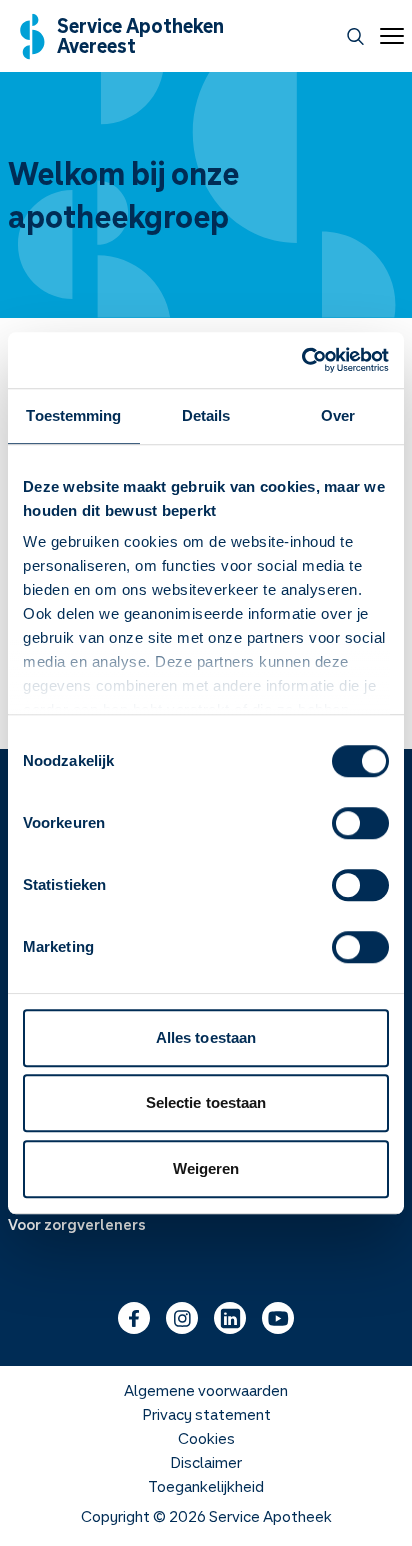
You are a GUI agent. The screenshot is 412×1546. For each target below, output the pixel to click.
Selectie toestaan (206, 1102)
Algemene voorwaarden (206, 1390)
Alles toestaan (206, 1037)
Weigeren (206, 1168)
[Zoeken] (355, 36)
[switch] (360, 823)
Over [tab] (338, 415)
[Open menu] (388, 36)
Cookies (206, 1438)
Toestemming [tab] (73, 415)
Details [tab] (206, 415)
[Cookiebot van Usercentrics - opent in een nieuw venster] (301, 360)
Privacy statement (206, 1414)
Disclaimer (206, 1462)
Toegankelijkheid (206, 1486)
